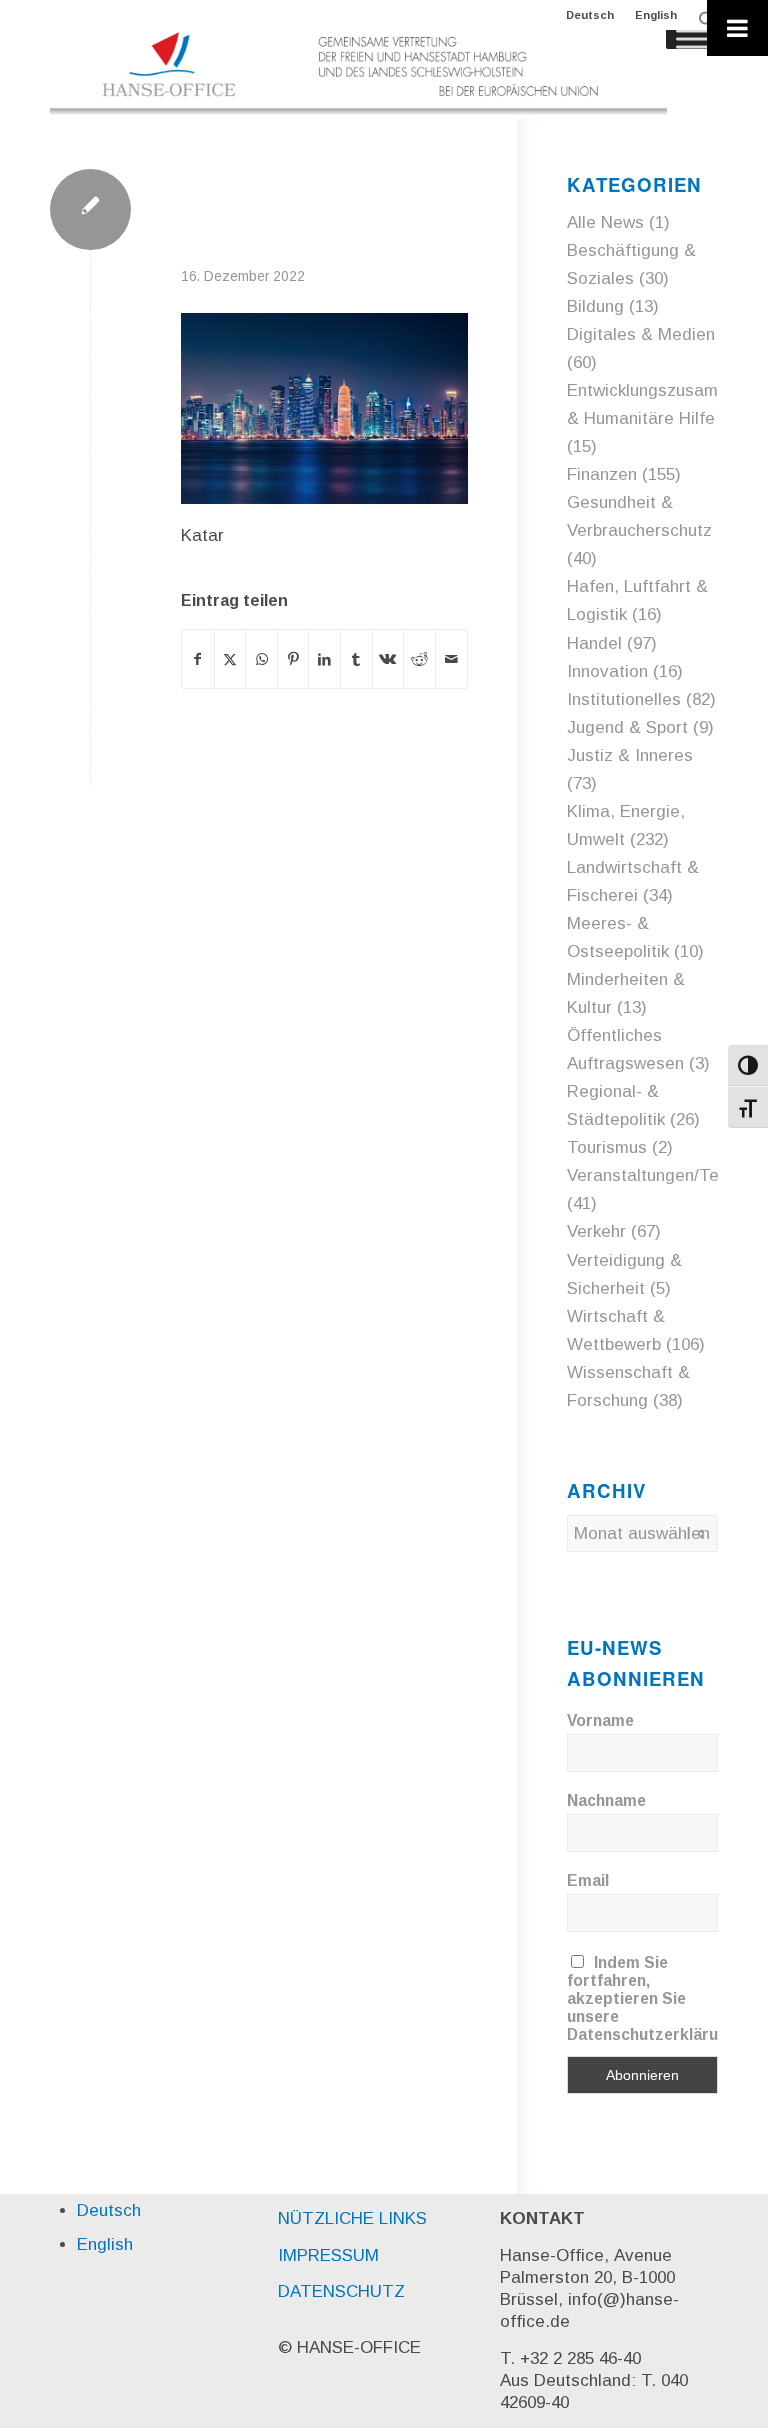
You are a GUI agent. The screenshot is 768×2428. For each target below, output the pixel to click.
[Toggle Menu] (737, 28)
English (656, 15)
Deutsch (590, 15)
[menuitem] (590, 15)
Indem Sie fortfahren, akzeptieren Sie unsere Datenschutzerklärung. (654, 1998)
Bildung (595, 306)
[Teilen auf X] (230, 659)
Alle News (605, 222)
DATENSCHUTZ (341, 2291)
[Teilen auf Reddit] (419, 659)
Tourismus (607, 1147)
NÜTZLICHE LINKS (352, 2218)
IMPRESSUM (328, 2255)
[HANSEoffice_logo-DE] (358, 74)
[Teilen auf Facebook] (198, 659)
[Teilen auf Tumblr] (356, 659)
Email (588, 1880)
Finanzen (602, 474)
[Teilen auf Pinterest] (293, 659)
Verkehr (596, 1231)
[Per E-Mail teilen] (451, 659)
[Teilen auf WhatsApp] (261, 659)
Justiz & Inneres (630, 755)
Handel (594, 643)
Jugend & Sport (627, 727)
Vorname (600, 1720)
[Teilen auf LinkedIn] (324, 659)
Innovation (607, 671)
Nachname (606, 1800)
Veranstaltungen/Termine (664, 1175)
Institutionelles (624, 699)
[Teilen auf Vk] (388, 659)
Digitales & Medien (641, 334)
